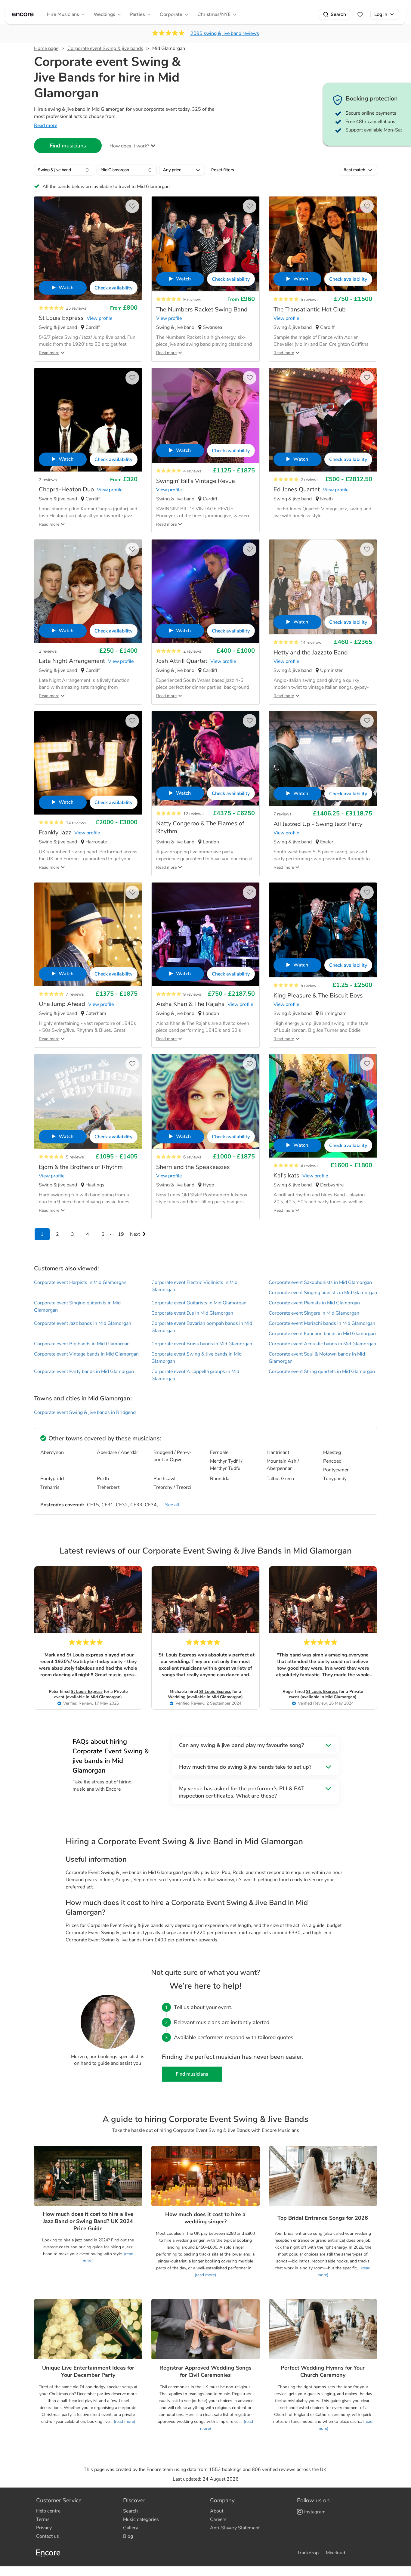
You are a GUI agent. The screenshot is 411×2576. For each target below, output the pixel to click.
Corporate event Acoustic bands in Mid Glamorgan (322, 1344)
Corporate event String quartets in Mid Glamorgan (322, 1371)
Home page (46, 48)
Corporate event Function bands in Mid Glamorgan (322, 1334)
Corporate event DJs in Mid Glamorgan (192, 1313)
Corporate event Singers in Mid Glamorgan (314, 1313)
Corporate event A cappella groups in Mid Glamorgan (195, 1375)
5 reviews (310, 300)
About (217, 2511)
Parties (137, 14)
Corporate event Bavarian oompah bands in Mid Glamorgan (202, 1327)
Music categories (141, 2519)
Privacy (44, 2528)
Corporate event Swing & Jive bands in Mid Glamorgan (196, 1358)
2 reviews (48, 480)
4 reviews (192, 471)
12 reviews (193, 814)
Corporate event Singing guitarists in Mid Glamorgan (77, 1307)
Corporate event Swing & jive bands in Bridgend (85, 1412)
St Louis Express (87, 1692)
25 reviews (76, 308)
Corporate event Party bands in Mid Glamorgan (84, 1371)
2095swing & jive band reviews (225, 33)
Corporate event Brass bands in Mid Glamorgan (202, 1344)
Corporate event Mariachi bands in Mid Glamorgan (322, 1323)
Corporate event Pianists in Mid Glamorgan (314, 1303)
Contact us (48, 2536)
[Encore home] (23, 14)
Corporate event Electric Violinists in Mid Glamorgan (194, 1286)
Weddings (104, 14)
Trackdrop (308, 2553)
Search (338, 14)
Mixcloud (335, 2553)
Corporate (171, 14)
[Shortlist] (360, 14)
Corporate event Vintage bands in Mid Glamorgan (86, 1354)
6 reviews (192, 1157)
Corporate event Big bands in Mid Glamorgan (82, 1344)
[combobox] (64, 170)
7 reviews (283, 814)
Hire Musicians (63, 14)
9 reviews (192, 300)
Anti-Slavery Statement (235, 2528)
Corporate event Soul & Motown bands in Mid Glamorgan (317, 1358)
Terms (43, 2519)
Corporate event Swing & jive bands (105, 48)
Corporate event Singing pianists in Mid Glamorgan (323, 1293)
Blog (128, 2536)
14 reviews (311, 643)
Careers (218, 2519)
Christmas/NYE (214, 14)
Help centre (48, 2511)
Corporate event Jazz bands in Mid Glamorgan (83, 1323)
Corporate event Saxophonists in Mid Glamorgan (320, 1282)
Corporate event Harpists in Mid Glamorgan (80, 1282)
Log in (381, 14)
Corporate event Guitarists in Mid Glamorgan (199, 1303)
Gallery (131, 2528)
